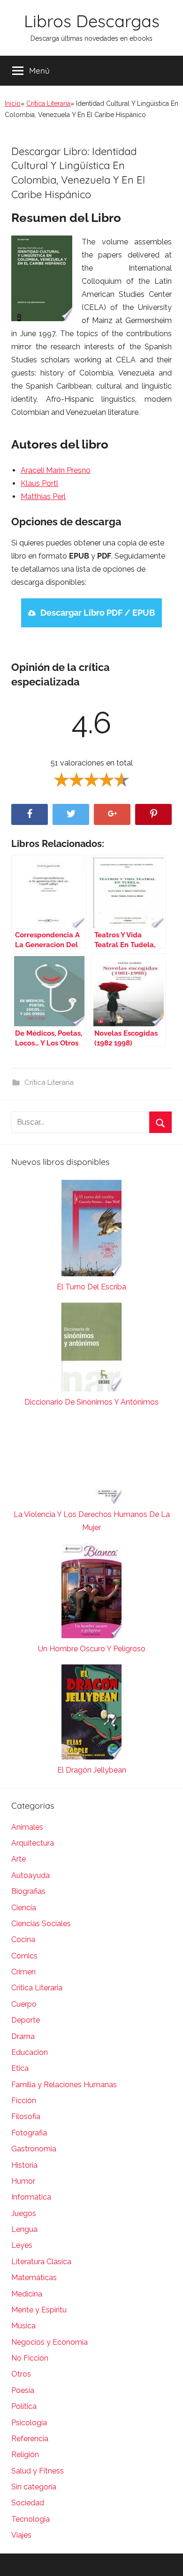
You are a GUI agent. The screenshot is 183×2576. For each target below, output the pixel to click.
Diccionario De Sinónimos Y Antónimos (91, 1402)
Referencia (30, 2439)
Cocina (23, 1939)
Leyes (22, 2245)
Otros (21, 2374)
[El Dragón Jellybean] (91, 1714)
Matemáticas (34, 2278)
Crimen (23, 1972)
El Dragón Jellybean (92, 1770)
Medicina (27, 2294)
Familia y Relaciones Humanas (64, 2085)
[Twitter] (71, 814)
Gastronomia (34, 2149)
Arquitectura (33, 1843)
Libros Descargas (92, 21)
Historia (24, 2165)
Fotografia (29, 2133)
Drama (23, 2036)
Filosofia (26, 2116)
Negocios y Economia (50, 2342)
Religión (25, 2455)
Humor (23, 2181)
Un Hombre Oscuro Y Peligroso (92, 1649)
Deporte (26, 2020)
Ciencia (24, 1908)
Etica (20, 2068)
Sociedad (28, 2503)
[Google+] (112, 814)
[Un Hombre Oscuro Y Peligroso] (91, 1593)
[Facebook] (30, 814)
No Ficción (30, 2358)
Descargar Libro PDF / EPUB (98, 613)
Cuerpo (24, 2004)
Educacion (30, 2052)
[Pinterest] (153, 814)
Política (24, 2406)
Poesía (23, 2390)
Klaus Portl (39, 483)
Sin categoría (34, 2487)
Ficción (24, 2101)
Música (23, 2326)
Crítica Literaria (48, 103)
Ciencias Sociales (41, 1924)
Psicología (29, 2423)
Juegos (24, 2213)
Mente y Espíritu (39, 2310)
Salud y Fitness (38, 2471)
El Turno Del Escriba (91, 1287)
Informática (31, 2197)
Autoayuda (30, 1875)
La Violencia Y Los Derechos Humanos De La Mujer (92, 1521)
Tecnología (30, 2519)
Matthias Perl (43, 497)
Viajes (21, 2535)
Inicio (13, 103)
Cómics (24, 1956)
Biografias (28, 1891)
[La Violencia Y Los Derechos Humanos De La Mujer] (91, 1463)
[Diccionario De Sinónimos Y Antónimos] (91, 1349)
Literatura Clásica (41, 2262)
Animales (27, 1827)
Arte (19, 1859)
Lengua (24, 2229)
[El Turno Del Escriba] (91, 1230)
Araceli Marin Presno (56, 470)
